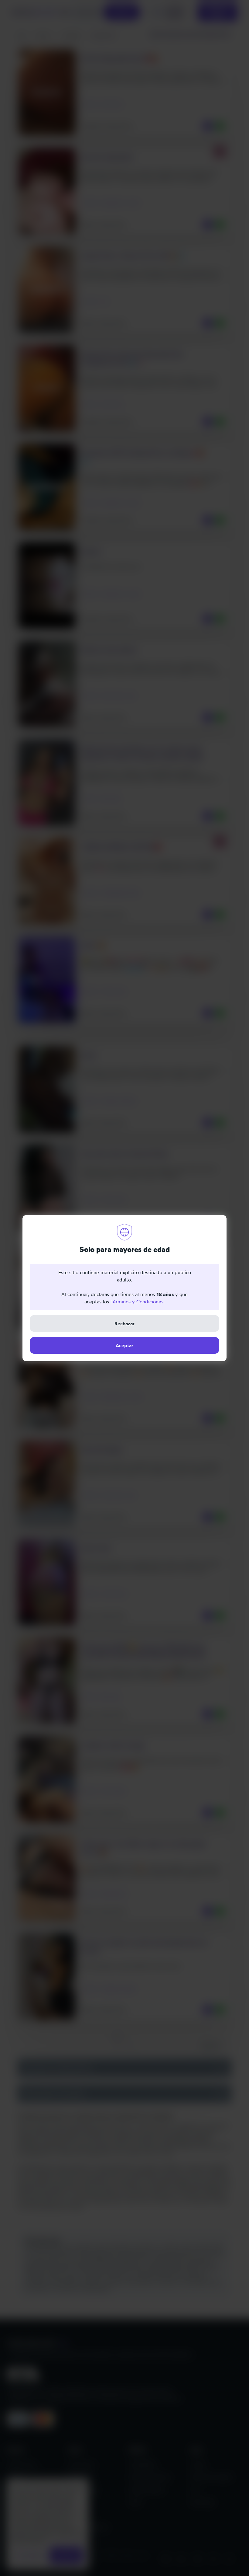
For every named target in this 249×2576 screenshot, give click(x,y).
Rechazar (124, 1323)
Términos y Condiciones (137, 1302)
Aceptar (124, 1345)
